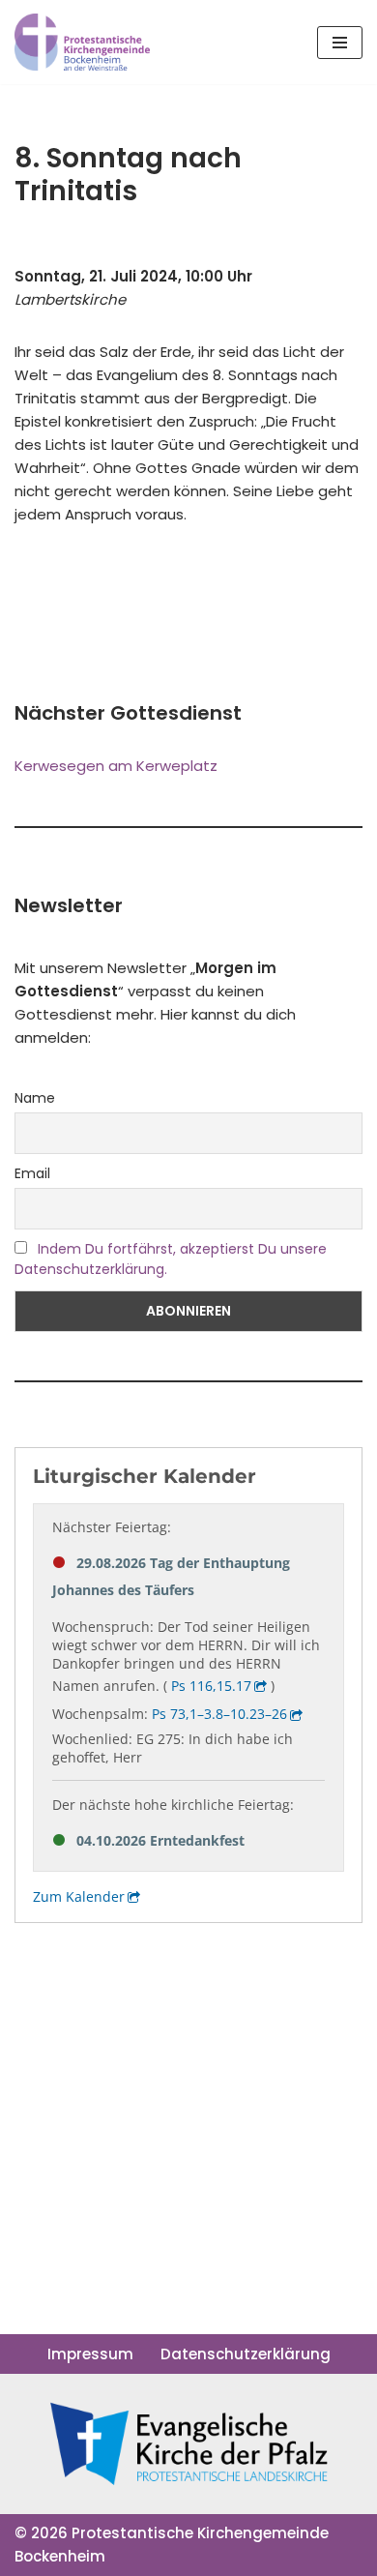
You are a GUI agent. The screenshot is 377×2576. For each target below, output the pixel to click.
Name (35, 1098)
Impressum (90, 2354)
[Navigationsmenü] (340, 43)
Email (32, 1173)
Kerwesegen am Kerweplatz (116, 766)
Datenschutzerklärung (246, 2354)
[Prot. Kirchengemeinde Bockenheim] (82, 42)
